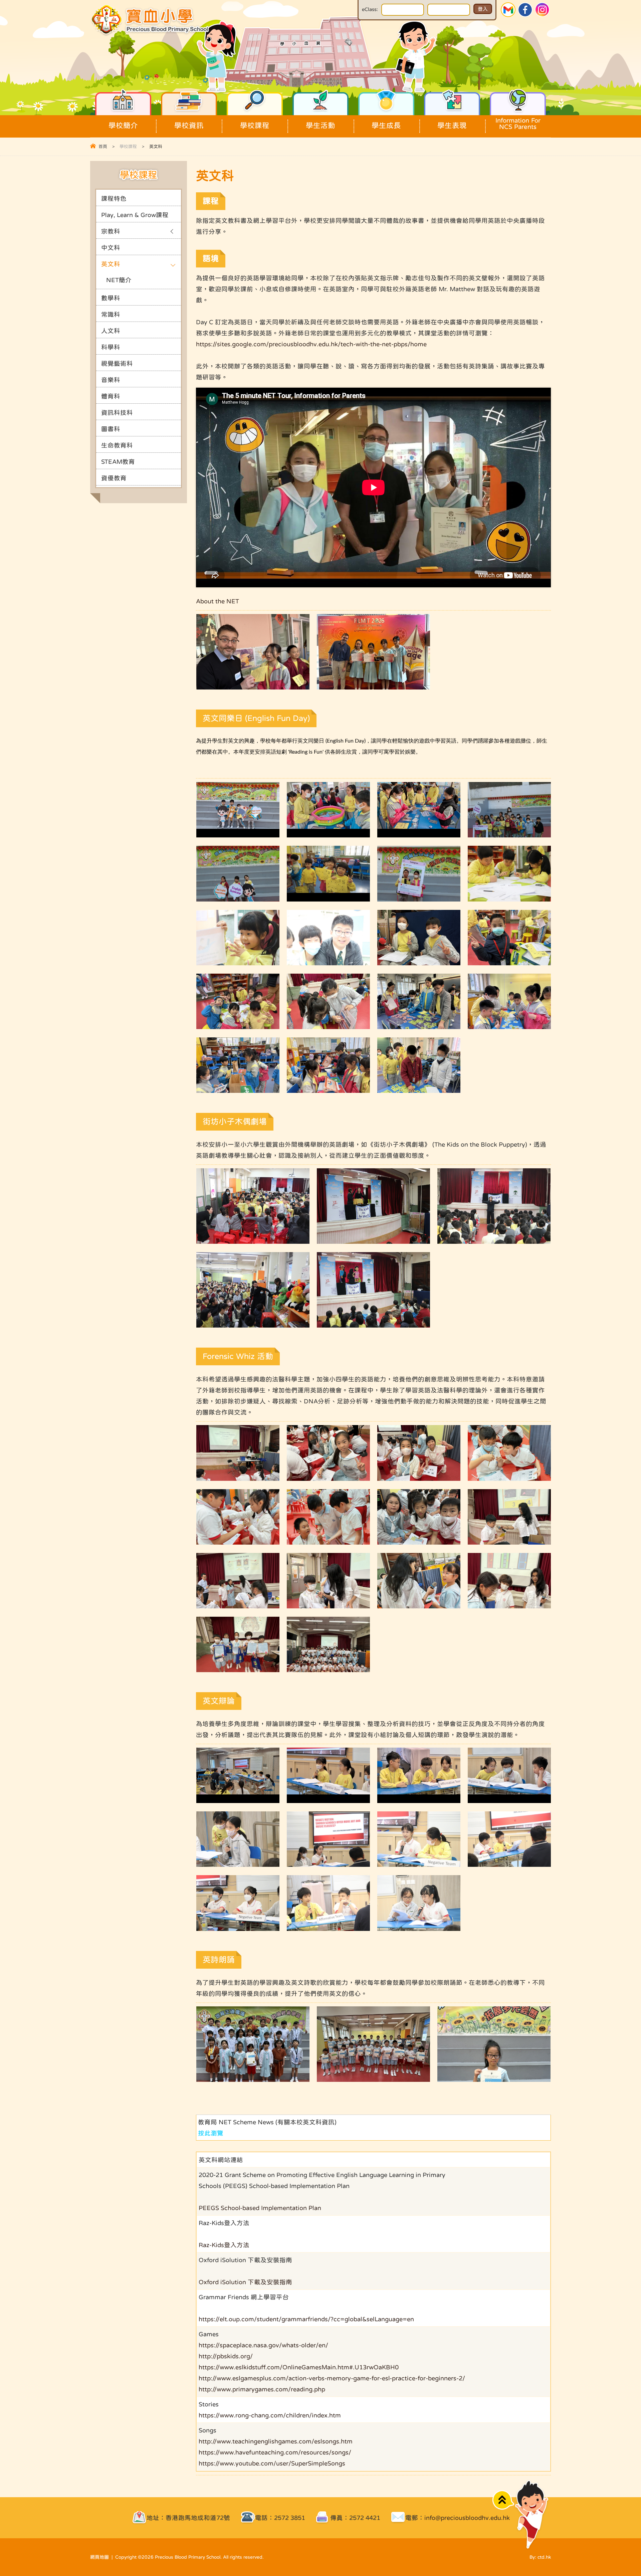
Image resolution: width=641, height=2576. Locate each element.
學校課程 (255, 125)
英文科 (111, 264)
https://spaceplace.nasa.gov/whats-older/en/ (263, 2345)
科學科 (111, 347)
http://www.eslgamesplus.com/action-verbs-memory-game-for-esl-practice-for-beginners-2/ (332, 2378)
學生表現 (452, 125)
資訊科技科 (117, 413)
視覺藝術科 (117, 363)
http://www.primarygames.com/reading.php (262, 2389)
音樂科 (111, 380)
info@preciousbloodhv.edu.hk (467, 2518)
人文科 (111, 331)
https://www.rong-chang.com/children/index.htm (270, 2415)
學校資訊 (189, 125)
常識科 (111, 314)
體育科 (111, 396)
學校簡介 (123, 125)
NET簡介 (119, 280)
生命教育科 (117, 445)
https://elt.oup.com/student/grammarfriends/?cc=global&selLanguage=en (306, 2319)
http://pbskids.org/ (226, 2356)
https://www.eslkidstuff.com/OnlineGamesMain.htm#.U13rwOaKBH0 (299, 2367)
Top (503, 2500)
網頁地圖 (99, 2557)
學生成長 (386, 125)
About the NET (218, 601)
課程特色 (114, 199)
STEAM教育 (118, 462)
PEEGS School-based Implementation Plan (260, 2208)
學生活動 (320, 125)
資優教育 (114, 478)
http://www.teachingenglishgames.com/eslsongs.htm (276, 2441)
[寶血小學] (151, 35)
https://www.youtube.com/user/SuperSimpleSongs (272, 2463)
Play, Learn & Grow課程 (135, 215)
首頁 (103, 146)
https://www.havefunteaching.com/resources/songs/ (275, 2452)
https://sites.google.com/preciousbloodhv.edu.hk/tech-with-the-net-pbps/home (311, 344)
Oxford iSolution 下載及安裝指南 (245, 2282)
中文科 (111, 248)
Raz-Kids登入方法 (224, 2245)
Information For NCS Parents (518, 124)
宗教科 (111, 231)
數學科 (111, 298)
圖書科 (111, 429)
